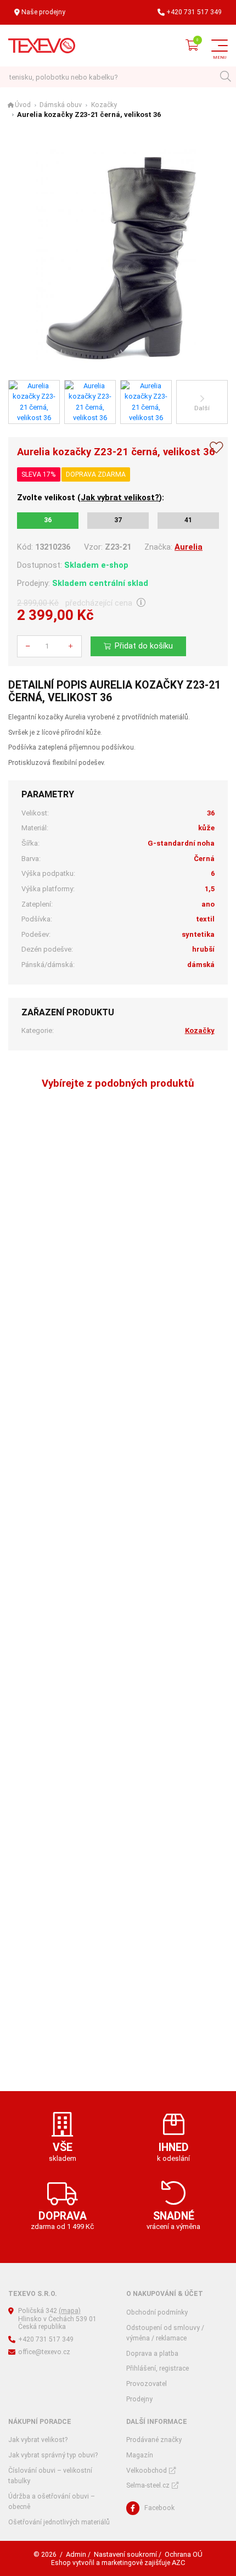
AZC (178, 2563)
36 (48, 520)
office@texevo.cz (44, 2352)
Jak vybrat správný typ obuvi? (53, 2455)
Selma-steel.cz (148, 2485)
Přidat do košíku (144, 646)
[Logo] (42, 46)
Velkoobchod (147, 2471)
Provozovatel (147, 2384)
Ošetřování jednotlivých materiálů (59, 2522)
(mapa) (70, 2311)
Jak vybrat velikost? (120, 498)
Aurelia (189, 547)
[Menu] (220, 46)
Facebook (159, 2508)
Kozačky (104, 105)
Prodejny (139, 2399)
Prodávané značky (154, 2440)
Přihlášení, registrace (158, 2368)
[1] (225, 77)
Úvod (23, 105)
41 (188, 520)
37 (118, 520)
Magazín (140, 2455)
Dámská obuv (61, 105)
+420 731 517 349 (194, 12)
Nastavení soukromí (125, 2554)
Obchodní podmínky (157, 2312)
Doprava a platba (152, 2354)
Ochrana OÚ (184, 2554)
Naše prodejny (43, 12)
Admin (76, 2554)
